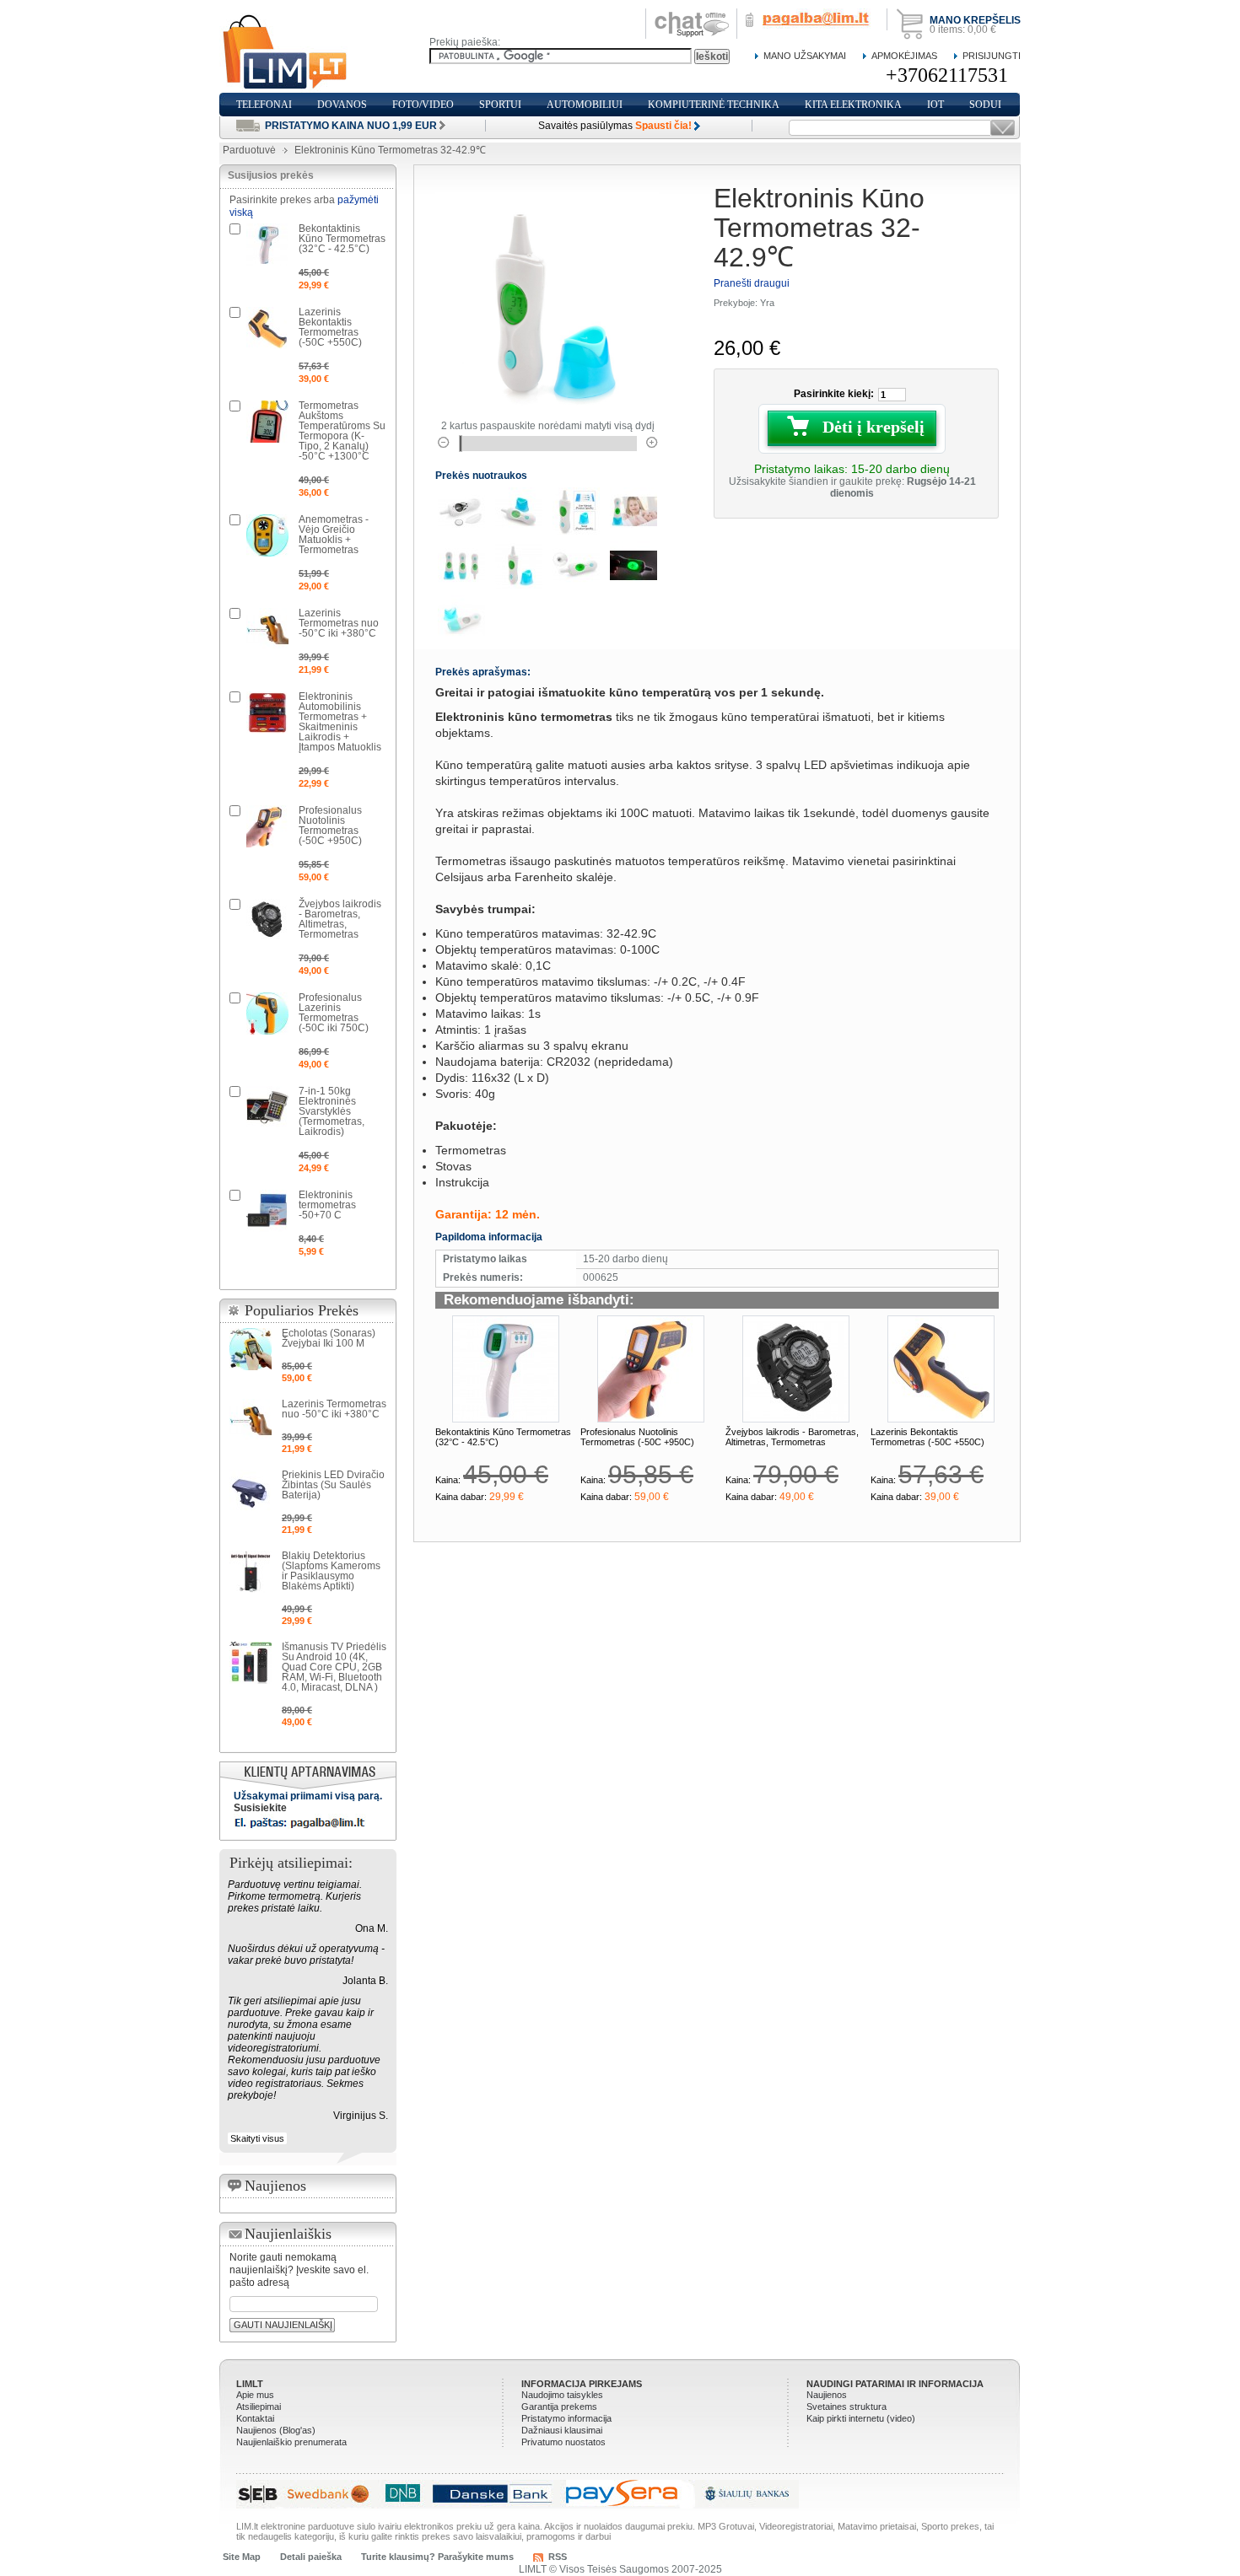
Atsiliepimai (259, 2407)
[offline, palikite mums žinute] (692, 14)
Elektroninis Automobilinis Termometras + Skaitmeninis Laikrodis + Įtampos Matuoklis (340, 722)
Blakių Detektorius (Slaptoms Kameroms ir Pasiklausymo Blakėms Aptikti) (331, 1571)
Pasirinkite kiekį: (834, 394)
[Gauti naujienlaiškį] (1003, 128)
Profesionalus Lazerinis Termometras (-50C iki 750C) (334, 1013)
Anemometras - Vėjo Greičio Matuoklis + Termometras (334, 535)
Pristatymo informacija (566, 2418)
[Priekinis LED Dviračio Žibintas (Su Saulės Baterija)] (251, 1491)
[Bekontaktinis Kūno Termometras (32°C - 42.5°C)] (506, 1369)
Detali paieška (311, 2557)
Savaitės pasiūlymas (615, 126)
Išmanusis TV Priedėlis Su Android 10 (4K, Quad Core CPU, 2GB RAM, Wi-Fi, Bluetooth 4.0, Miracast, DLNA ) (334, 1667)
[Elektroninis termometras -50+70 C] (267, 1211)
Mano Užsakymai (805, 56)
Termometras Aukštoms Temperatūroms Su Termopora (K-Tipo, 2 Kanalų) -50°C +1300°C (342, 431)
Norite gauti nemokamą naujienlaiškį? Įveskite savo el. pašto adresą (299, 2270)
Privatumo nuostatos (563, 2442)
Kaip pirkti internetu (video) (861, 2418)
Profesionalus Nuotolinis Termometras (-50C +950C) (637, 1437)
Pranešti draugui (752, 283)
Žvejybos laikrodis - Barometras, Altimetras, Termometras (792, 1437)
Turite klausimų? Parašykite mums (437, 2557)
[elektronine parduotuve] (286, 53)
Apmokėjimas (904, 56)
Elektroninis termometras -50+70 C (327, 1205)
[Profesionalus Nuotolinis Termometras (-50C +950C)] (651, 1369)
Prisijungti (992, 56)
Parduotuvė (249, 150)
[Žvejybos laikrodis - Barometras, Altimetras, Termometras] (796, 1369)
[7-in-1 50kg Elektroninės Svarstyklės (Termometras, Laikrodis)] (267, 1107)
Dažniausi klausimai (562, 2430)
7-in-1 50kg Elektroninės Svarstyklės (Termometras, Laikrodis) (332, 1111)
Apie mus (255, 2395)
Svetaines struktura (846, 2407)
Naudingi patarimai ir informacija (895, 2384)
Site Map (242, 2557)
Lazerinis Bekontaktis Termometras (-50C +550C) (927, 1437)
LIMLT (250, 2384)
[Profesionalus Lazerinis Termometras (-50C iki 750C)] (267, 1014)
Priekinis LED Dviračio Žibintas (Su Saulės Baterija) (333, 1485)
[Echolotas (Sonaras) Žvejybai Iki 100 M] (251, 1349)
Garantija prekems (559, 2407)
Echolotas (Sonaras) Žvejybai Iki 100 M (329, 1338)
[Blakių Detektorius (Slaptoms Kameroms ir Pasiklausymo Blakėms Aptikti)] (251, 1572)
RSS (558, 2557)
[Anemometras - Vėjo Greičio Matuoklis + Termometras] (267, 535)
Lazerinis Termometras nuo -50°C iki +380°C (339, 623)
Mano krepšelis (975, 20)
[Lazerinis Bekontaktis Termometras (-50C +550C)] (941, 1369)
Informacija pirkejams (582, 2384)
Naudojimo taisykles (562, 2395)
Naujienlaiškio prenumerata (291, 2442)
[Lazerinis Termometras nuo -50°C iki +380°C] (267, 629)
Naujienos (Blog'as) (276, 2430)
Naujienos (827, 2395)
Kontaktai (255, 2418)
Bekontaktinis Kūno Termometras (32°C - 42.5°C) (342, 239)
